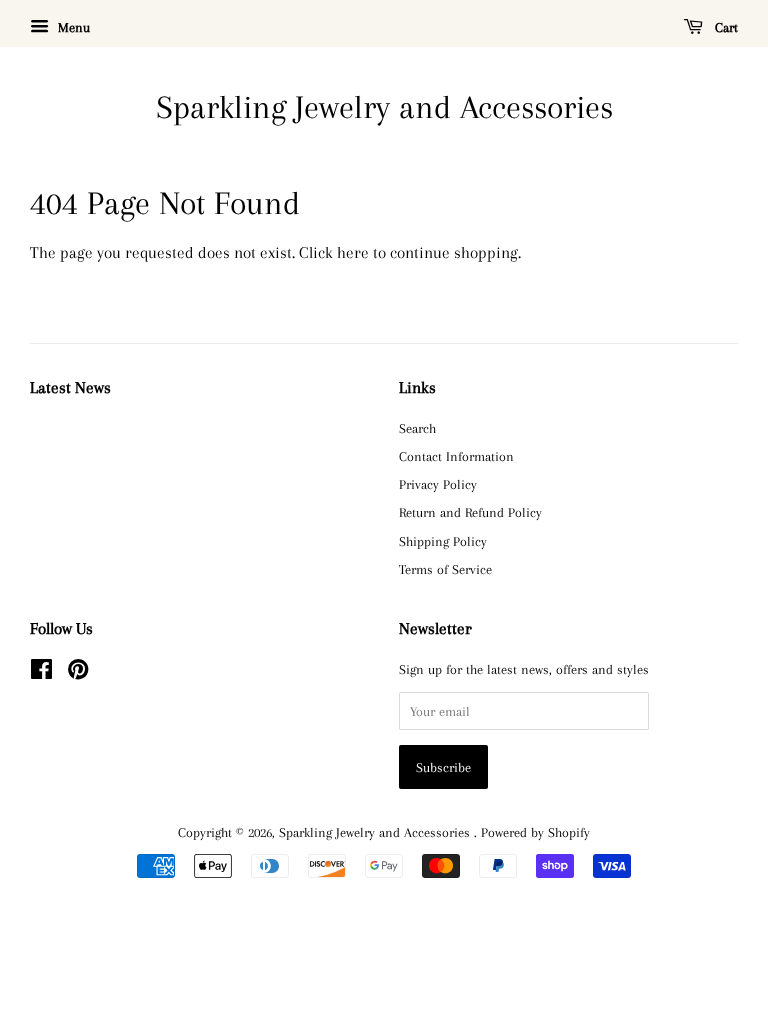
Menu (72, 27)
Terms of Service (445, 569)
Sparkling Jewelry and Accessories (384, 107)
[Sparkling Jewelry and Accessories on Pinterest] (78, 673)
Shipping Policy (443, 541)
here (353, 252)
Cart (724, 27)
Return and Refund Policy (470, 512)
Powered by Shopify (535, 832)
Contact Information (456, 456)
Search (417, 428)
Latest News (70, 387)
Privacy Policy (438, 484)
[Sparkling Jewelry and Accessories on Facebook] (41, 673)
